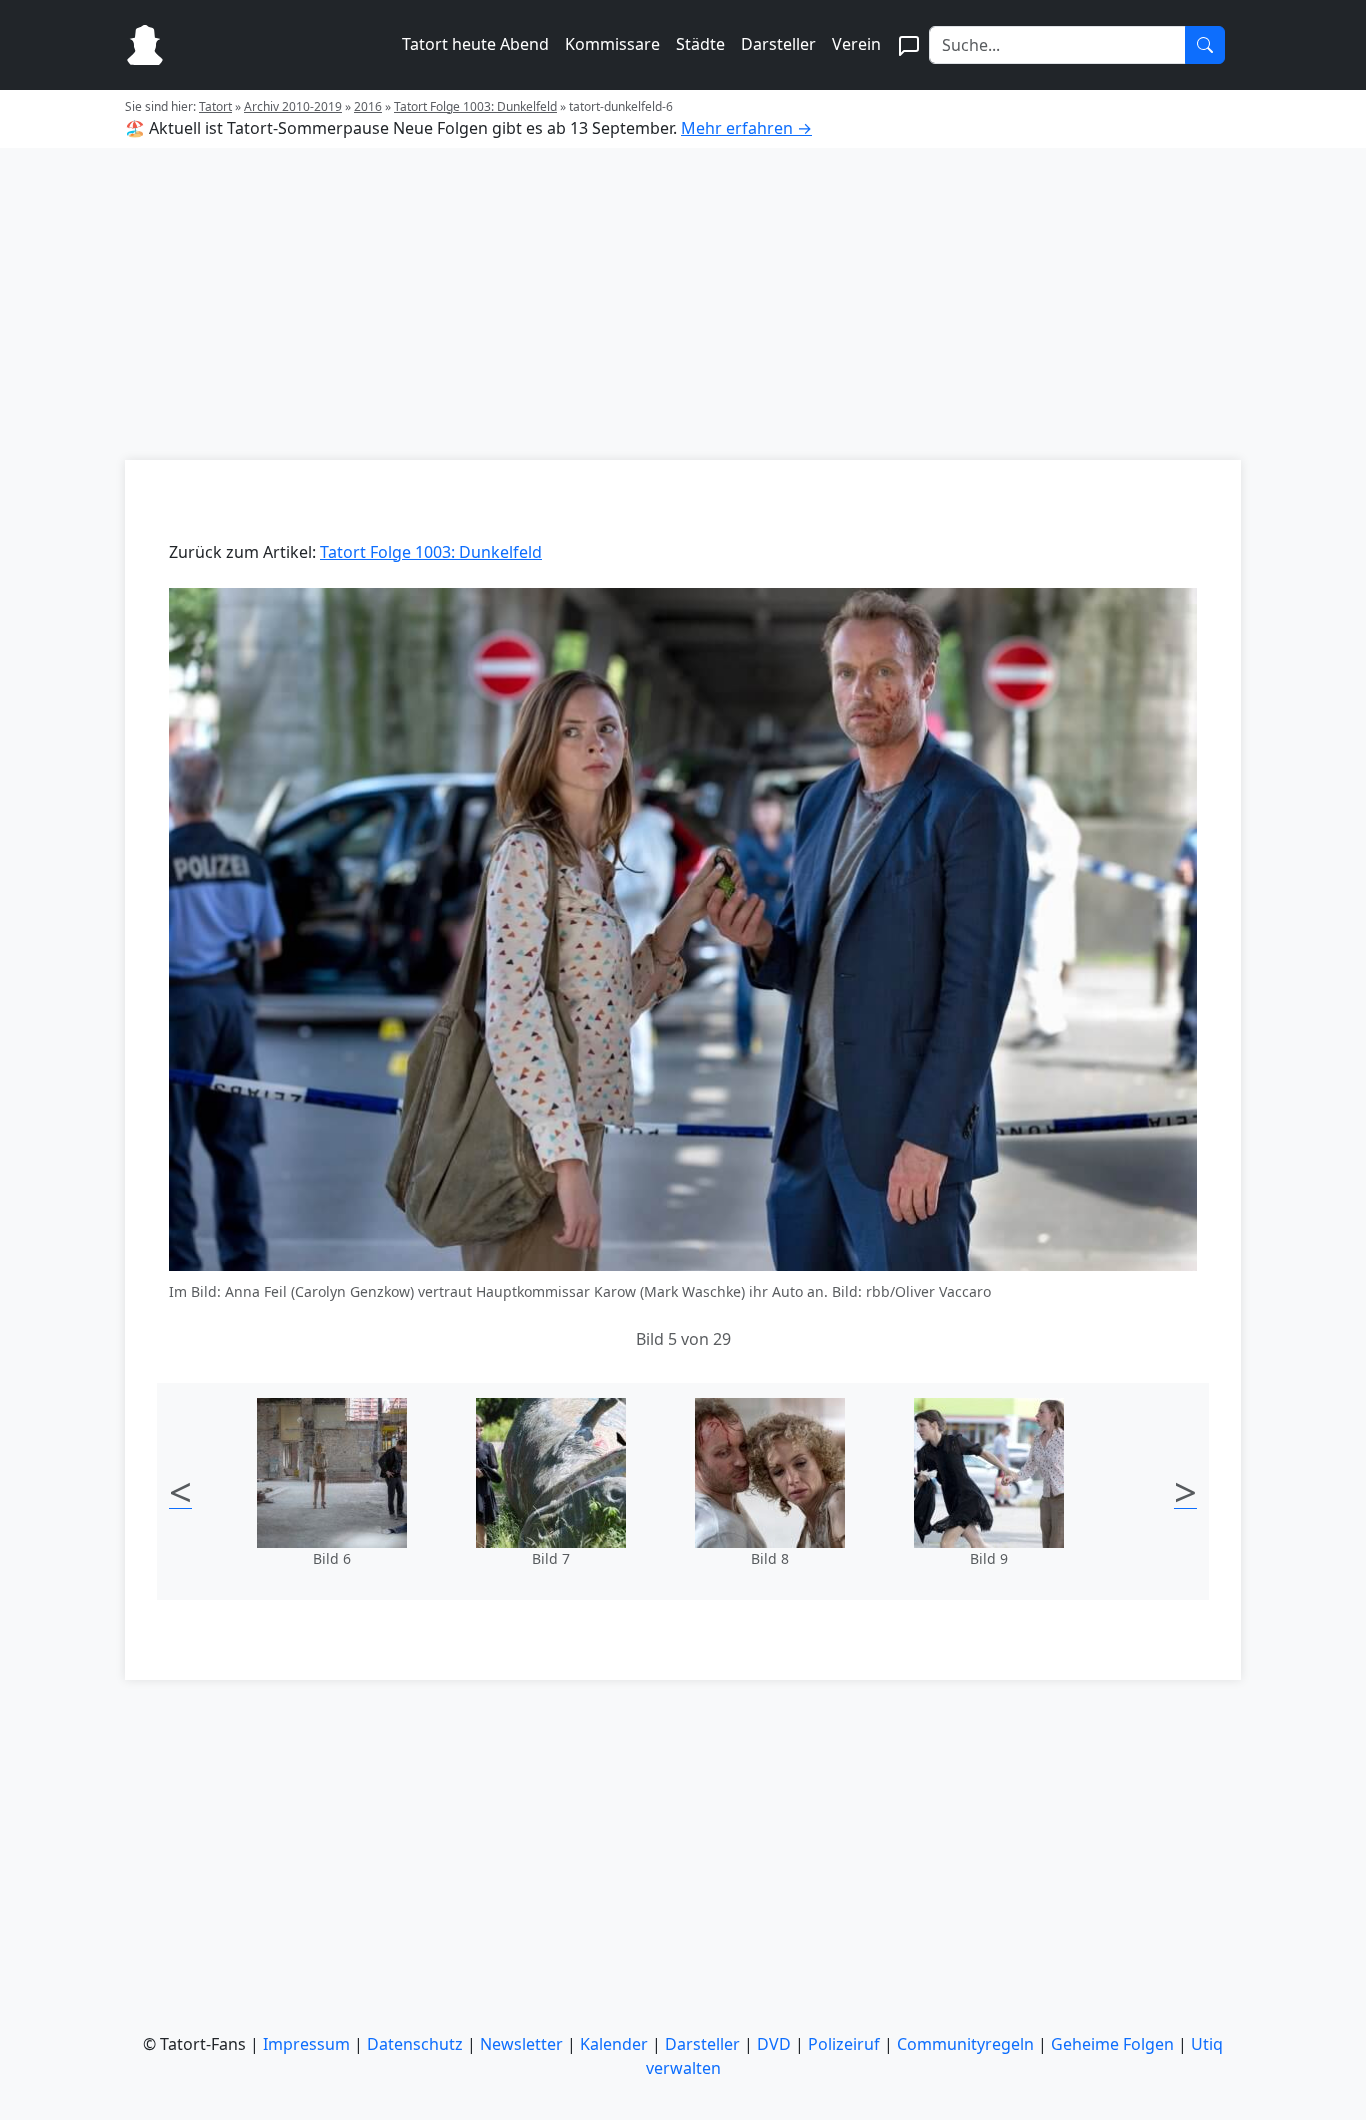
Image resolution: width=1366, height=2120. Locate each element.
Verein (856, 44)
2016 (368, 106)
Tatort (215, 106)
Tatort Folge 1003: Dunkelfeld (475, 106)
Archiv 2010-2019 (293, 106)
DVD (774, 2044)
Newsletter (521, 2044)
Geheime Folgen (1112, 2044)
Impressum (306, 2044)
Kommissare (612, 44)
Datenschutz (415, 2044)
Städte (700, 44)
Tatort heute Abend (475, 44)
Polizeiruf (844, 2044)
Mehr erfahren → (746, 128)
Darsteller (778, 44)
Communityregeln (965, 2044)
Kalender (614, 2044)
